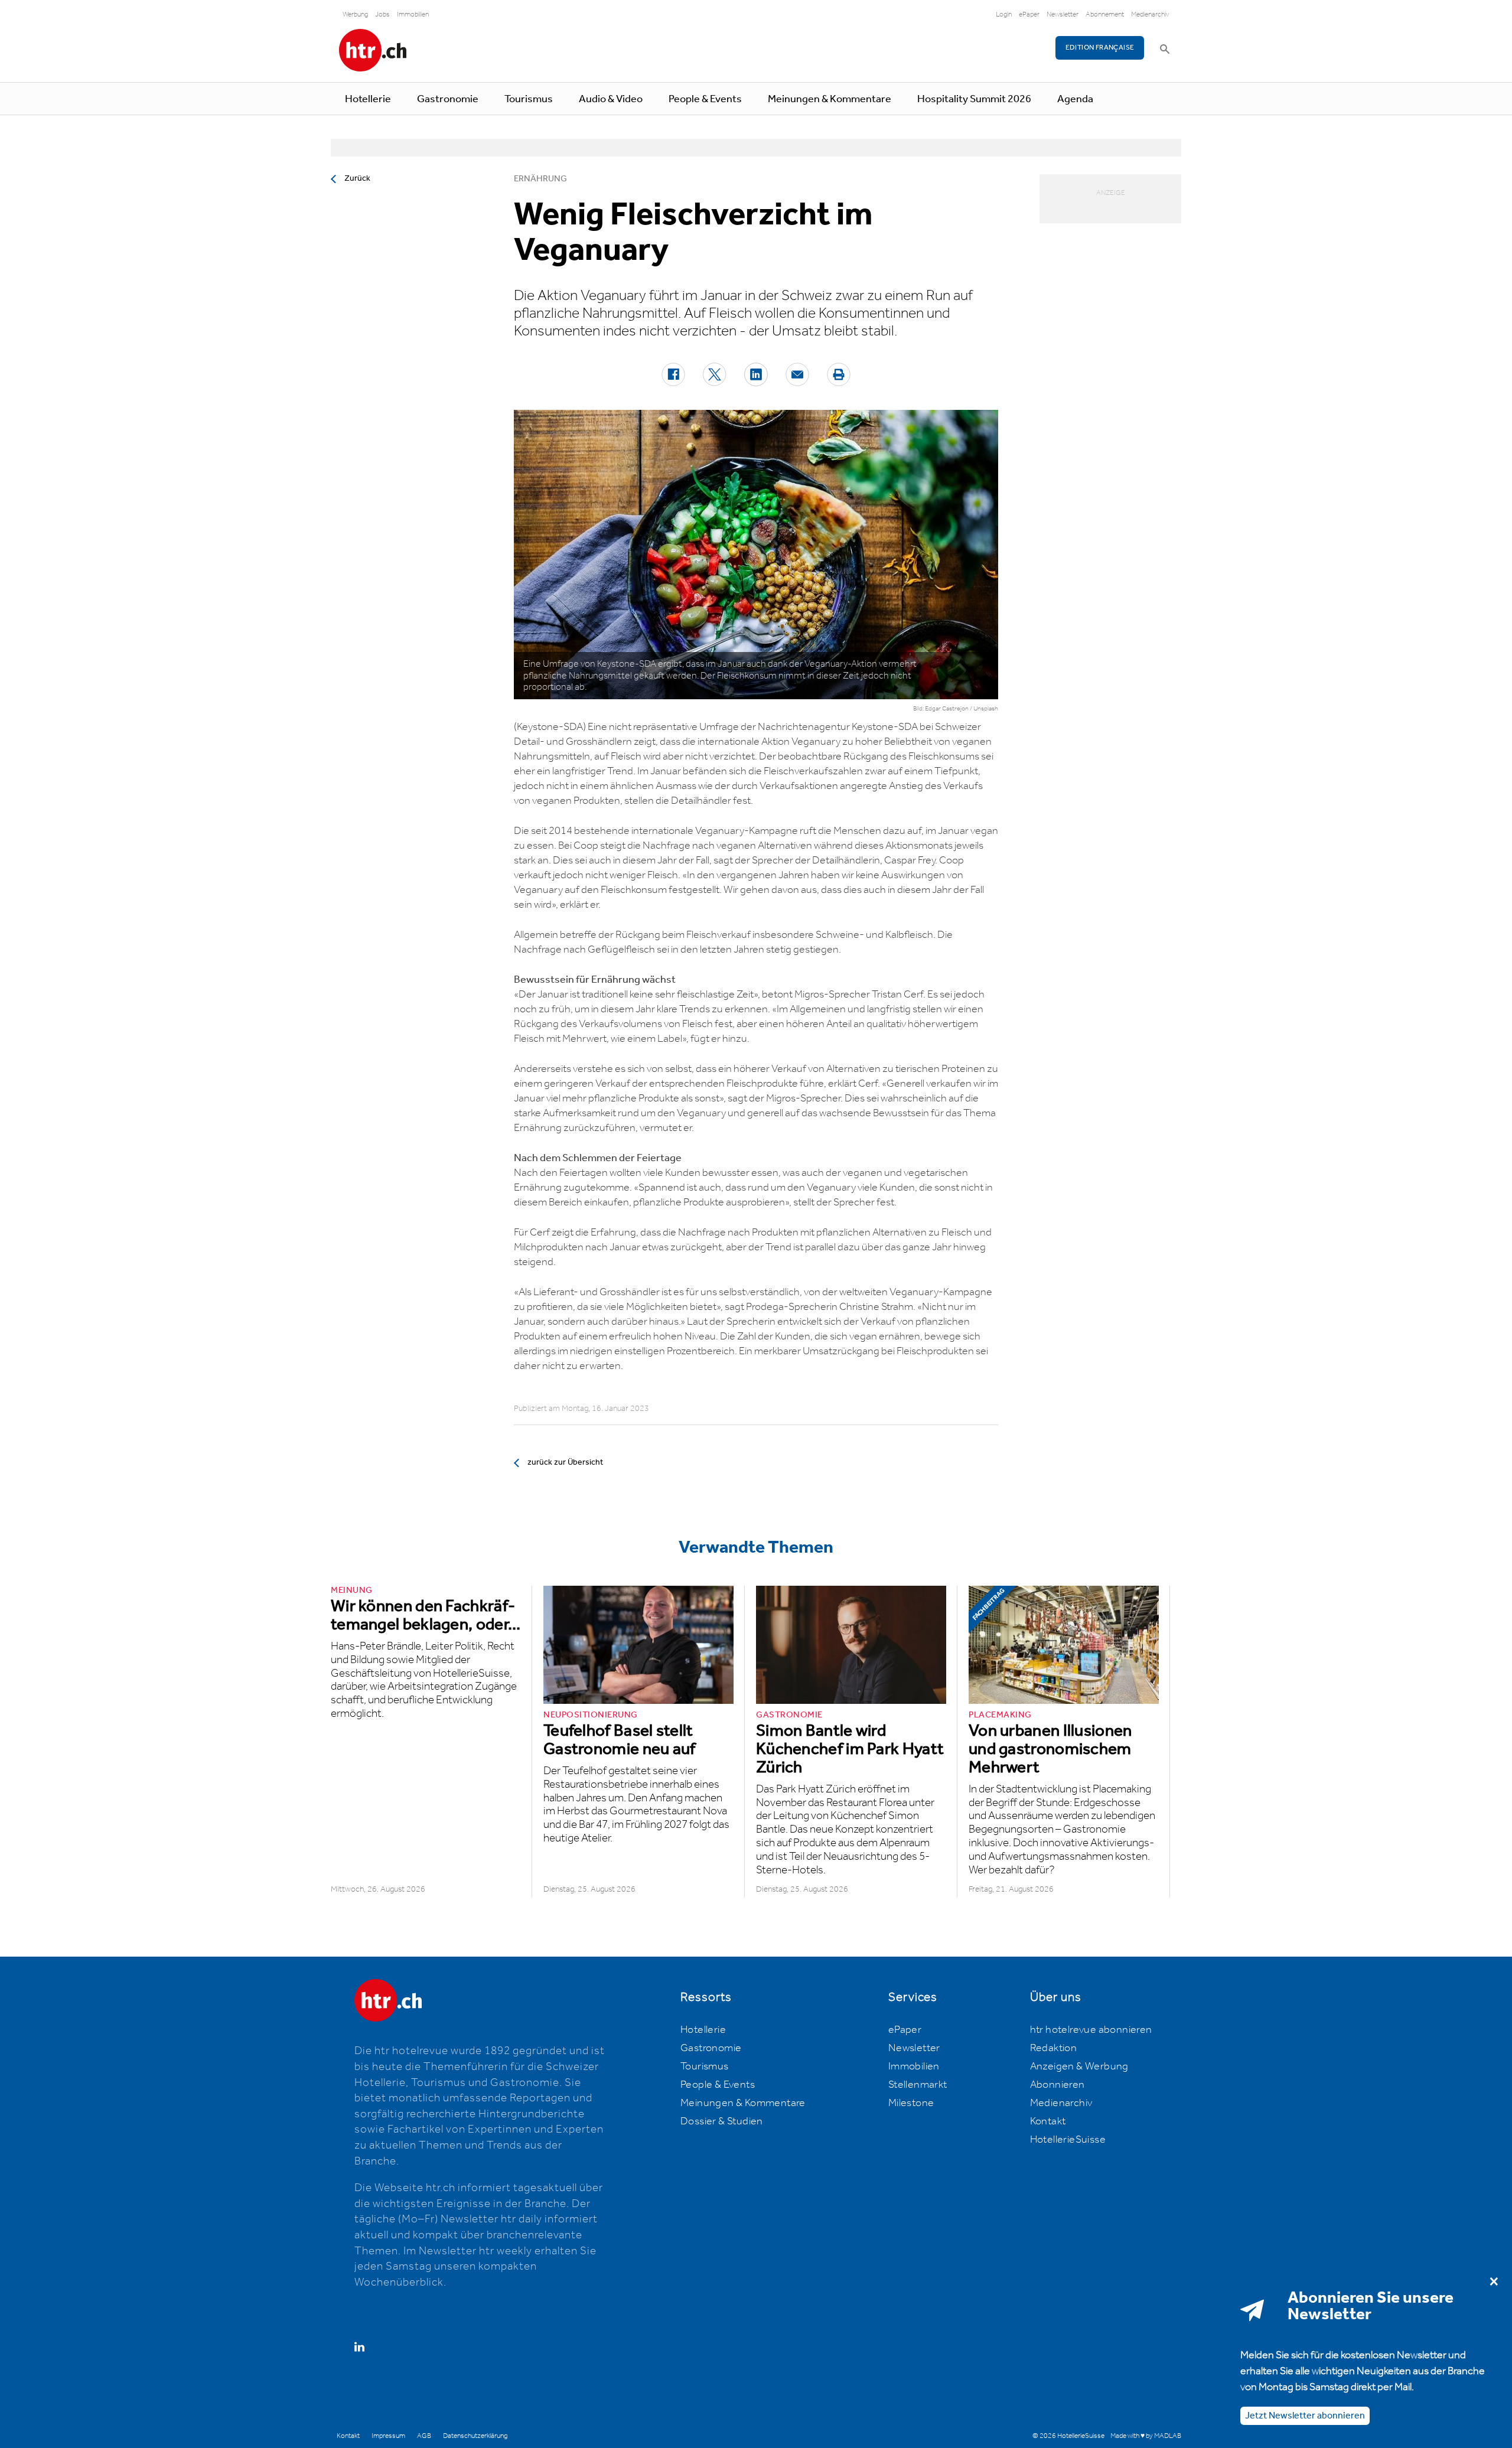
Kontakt (1048, 2121)
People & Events (705, 99)
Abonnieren (1058, 2085)
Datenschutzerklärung (475, 2436)
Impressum (388, 2436)
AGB (424, 2436)
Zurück (357, 178)
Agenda (1075, 99)
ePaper (1029, 14)
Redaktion (1054, 2048)
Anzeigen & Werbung (1079, 2066)
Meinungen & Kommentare (830, 99)
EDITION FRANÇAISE (1100, 48)
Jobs (382, 14)
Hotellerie (368, 99)
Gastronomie (448, 99)
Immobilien (413, 14)
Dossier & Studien (722, 2121)
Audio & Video (611, 99)
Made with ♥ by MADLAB (1146, 2436)
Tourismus (529, 99)
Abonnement (1105, 14)
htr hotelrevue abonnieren (1091, 2030)
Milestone (911, 2103)
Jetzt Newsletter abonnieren (1305, 2415)
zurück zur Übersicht (565, 1462)
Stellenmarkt (918, 2085)
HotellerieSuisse (1068, 2140)
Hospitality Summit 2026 (974, 99)
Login (1004, 14)
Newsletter (1063, 14)
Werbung (355, 14)
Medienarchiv (1150, 14)
